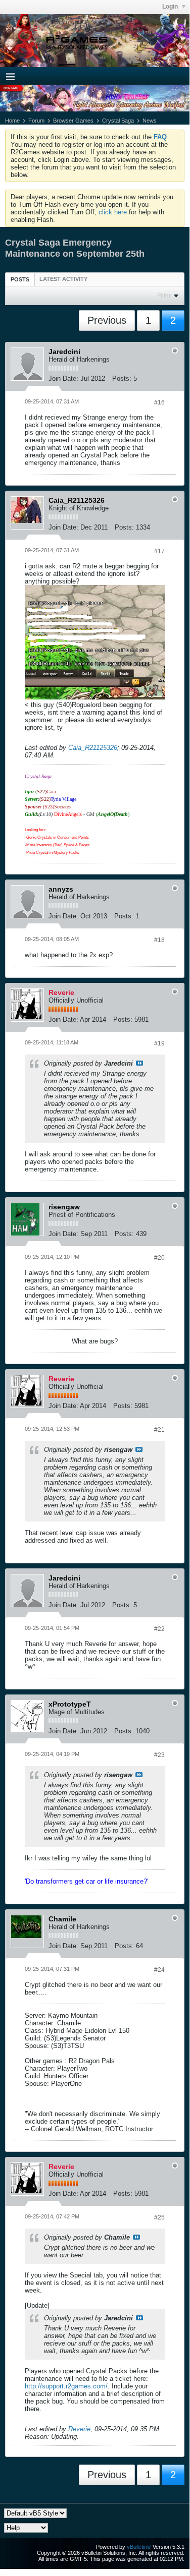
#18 (159, 940)
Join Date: (63, 378)
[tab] (20, 279)
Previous (107, 320)
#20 (159, 1258)
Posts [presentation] (20, 279)
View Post (139, 1063)
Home (12, 121)
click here (113, 212)
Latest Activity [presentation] (63, 279)
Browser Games (73, 121)
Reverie (79, 2429)
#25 (159, 2217)
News (150, 121)
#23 (159, 1755)
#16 (159, 402)
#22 (159, 1629)
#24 (159, 1970)
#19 (159, 1043)
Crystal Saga (118, 121)
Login (171, 7)
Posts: (122, 378)
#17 (159, 551)
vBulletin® (139, 2547)
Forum (36, 121)
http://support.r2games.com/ (66, 2386)
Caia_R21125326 (93, 748)
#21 (159, 1430)
